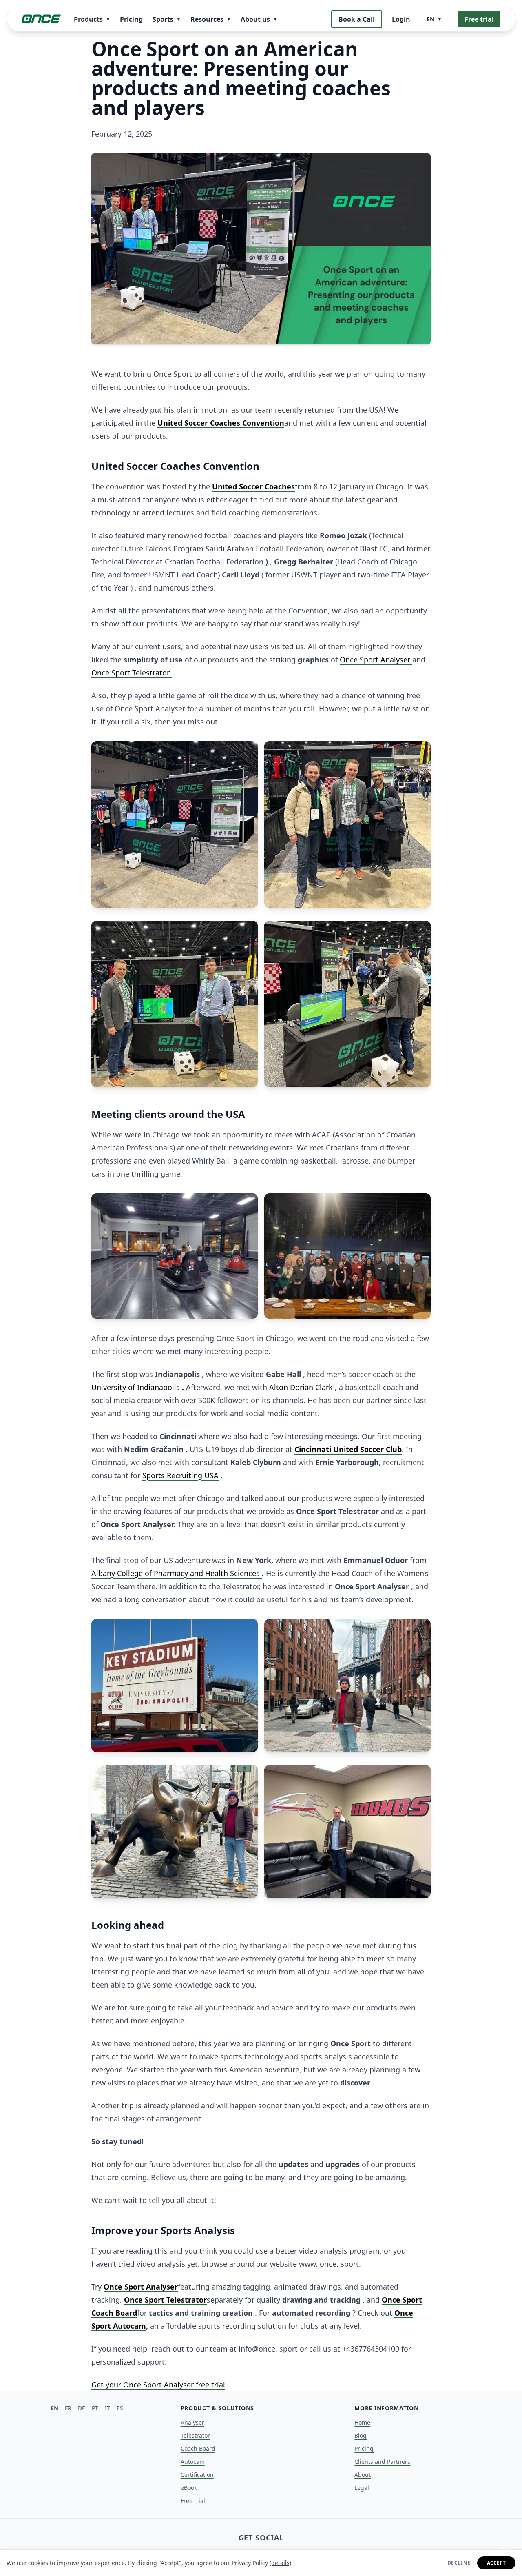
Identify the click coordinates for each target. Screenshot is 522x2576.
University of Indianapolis (137, 1387)
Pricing (131, 19)
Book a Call (357, 19)
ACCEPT (496, 2563)
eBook (189, 2488)
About (363, 2475)
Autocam (193, 2462)
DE (82, 2408)
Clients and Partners (382, 2462)
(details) (280, 2563)
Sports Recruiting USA (180, 1475)
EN (54, 2408)
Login (401, 19)
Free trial (479, 19)
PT (95, 2408)
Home (362, 2422)
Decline (459, 2563)
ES (120, 2408)
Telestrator (195, 2435)
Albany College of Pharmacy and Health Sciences (177, 1573)
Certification (197, 2475)
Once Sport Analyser (376, 660)
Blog (361, 2435)
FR (68, 2408)
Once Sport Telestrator (132, 673)
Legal (362, 2488)
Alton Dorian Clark (302, 1387)
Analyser (192, 2422)
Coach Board (198, 2448)
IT (107, 2408)
